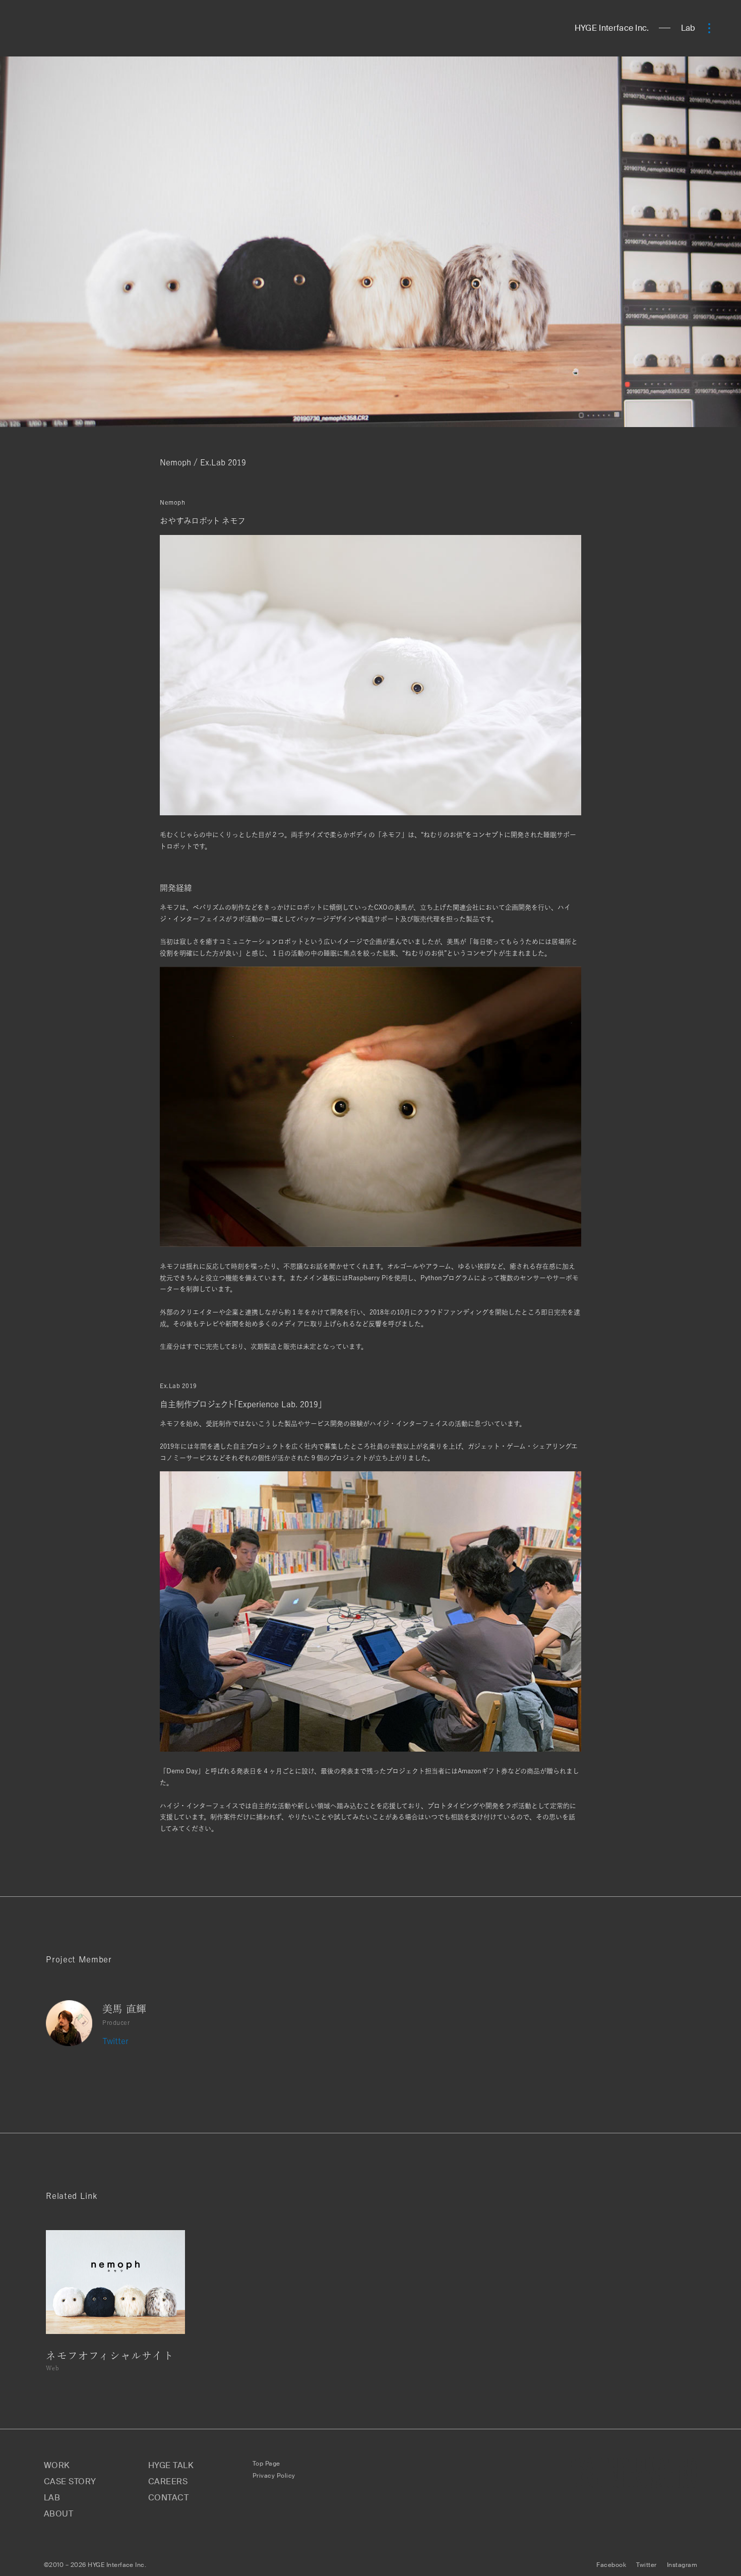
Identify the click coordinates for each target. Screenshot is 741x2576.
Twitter (115, 2041)
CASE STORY (70, 2481)
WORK (57, 2465)
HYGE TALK (171, 2465)
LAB (52, 2498)
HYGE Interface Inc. (612, 28)
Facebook (611, 2565)
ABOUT (58, 2514)
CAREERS (168, 2481)
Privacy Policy (274, 2476)
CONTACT (168, 2498)
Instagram (682, 2565)
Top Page (266, 2464)
